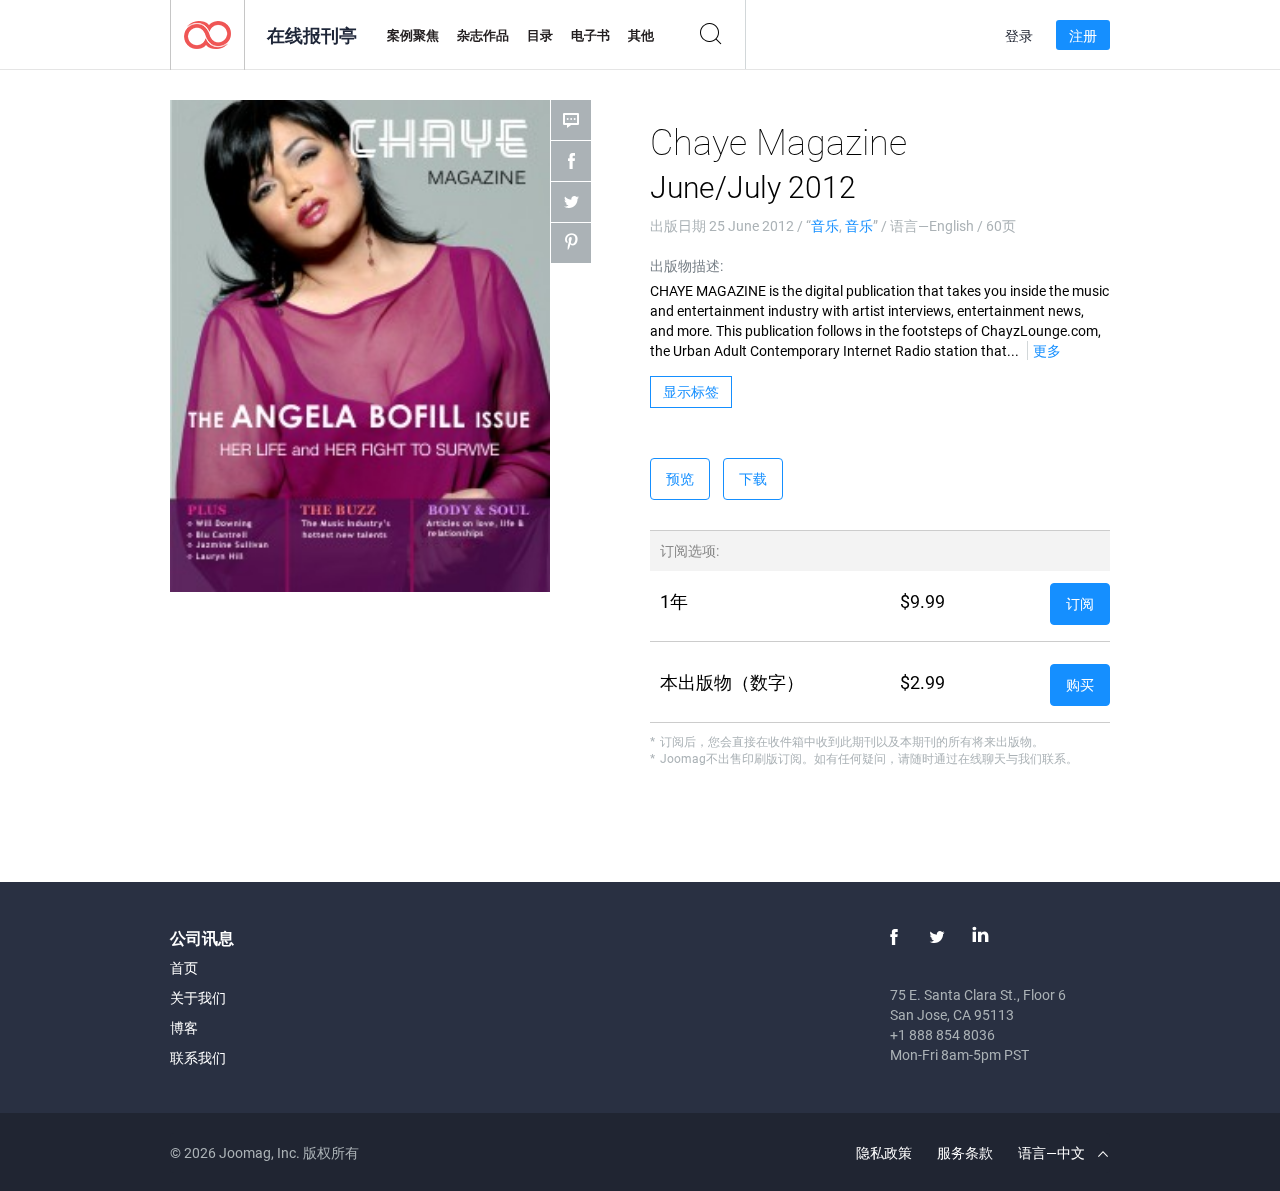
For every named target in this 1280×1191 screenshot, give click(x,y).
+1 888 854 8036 (942, 1034)
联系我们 (198, 1057)
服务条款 (965, 1152)
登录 (1019, 35)
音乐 (825, 225)
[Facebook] (894, 937)
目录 (540, 35)
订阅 (1080, 603)
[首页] (207, 33)
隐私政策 (884, 1152)
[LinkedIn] (980, 937)
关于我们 (198, 997)
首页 (184, 967)
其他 (641, 35)
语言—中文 (1053, 1152)
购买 (1080, 684)
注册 (1083, 35)
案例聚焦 (413, 35)
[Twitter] (937, 937)
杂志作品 (483, 35)
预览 (680, 478)
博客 (184, 1027)
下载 (753, 478)
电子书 (590, 35)
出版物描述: (686, 265)
